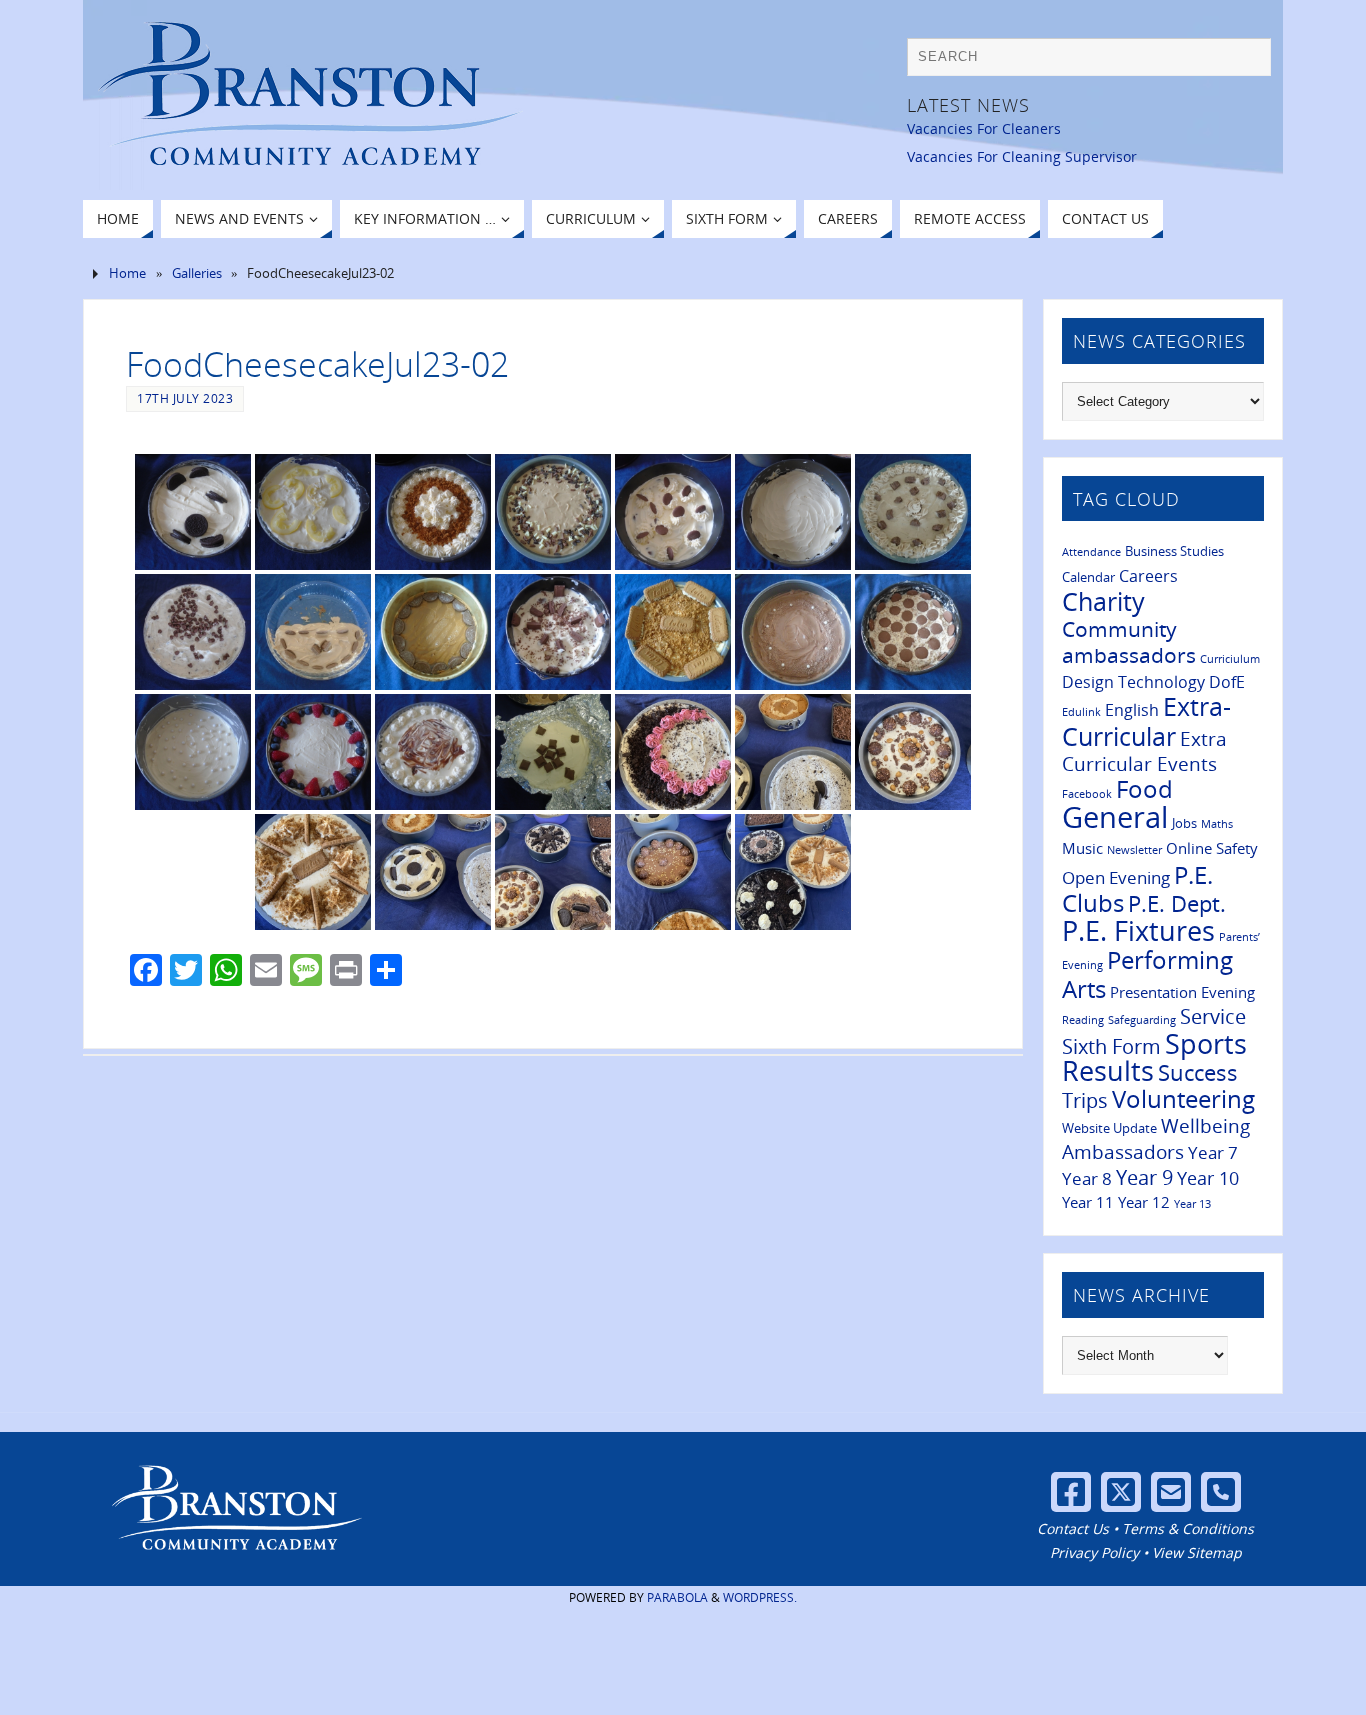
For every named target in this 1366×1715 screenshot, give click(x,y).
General (1115, 817)
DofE (1227, 682)
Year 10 (1208, 1177)
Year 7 (1213, 1152)
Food (1144, 789)
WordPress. (760, 1597)
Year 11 (1088, 1202)
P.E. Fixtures (1138, 930)
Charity (1103, 601)
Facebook (1087, 794)
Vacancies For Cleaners (984, 128)
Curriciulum (1230, 659)
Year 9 (1144, 1177)
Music (1082, 848)
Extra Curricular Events (1144, 751)
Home (127, 273)
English (1132, 710)
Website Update (1109, 1128)
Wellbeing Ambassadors (1156, 1139)
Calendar (1088, 577)
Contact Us (1073, 1528)
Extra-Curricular (1146, 721)
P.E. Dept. (1177, 903)
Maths (1217, 824)
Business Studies (1174, 551)
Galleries (197, 273)
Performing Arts (1147, 974)
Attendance (1091, 552)
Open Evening (1116, 877)
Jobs (1184, 823)
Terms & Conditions (1188, 1528)
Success (1198, 1072)
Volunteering (1183, 1099)
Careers (1148, 576)
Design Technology (1133, 682)
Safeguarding (1142, 1020)
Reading (1083, 1020)
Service (1213, 1016)
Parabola (677, 1597)
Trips (1085, 1100)
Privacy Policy (1094, 1552)
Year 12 (1144, 1202)
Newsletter (1134, 850)
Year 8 (1087, 1178)
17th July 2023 (185, 398)
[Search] (1246, 62)
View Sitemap (1197, 1552)
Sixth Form (1111, 1046)
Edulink (1081, 712)
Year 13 (1192, 1204)
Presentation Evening (1182, 992)
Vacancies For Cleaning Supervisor (1022, 156)
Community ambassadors (1129, 642)
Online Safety (1212, 848)
